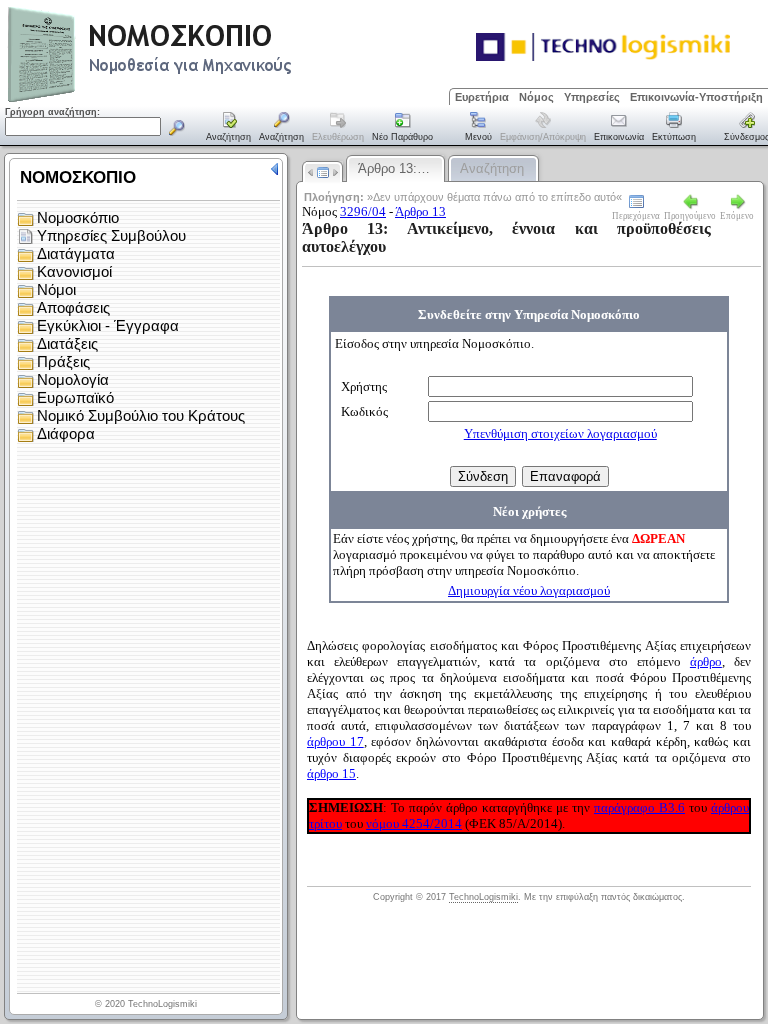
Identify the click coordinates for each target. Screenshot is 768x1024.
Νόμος (536, 97)
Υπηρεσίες (592, 97)
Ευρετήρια (482, 97)
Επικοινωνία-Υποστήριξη (696, 97)
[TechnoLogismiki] (228, 99)
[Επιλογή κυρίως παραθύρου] (229, 128)
